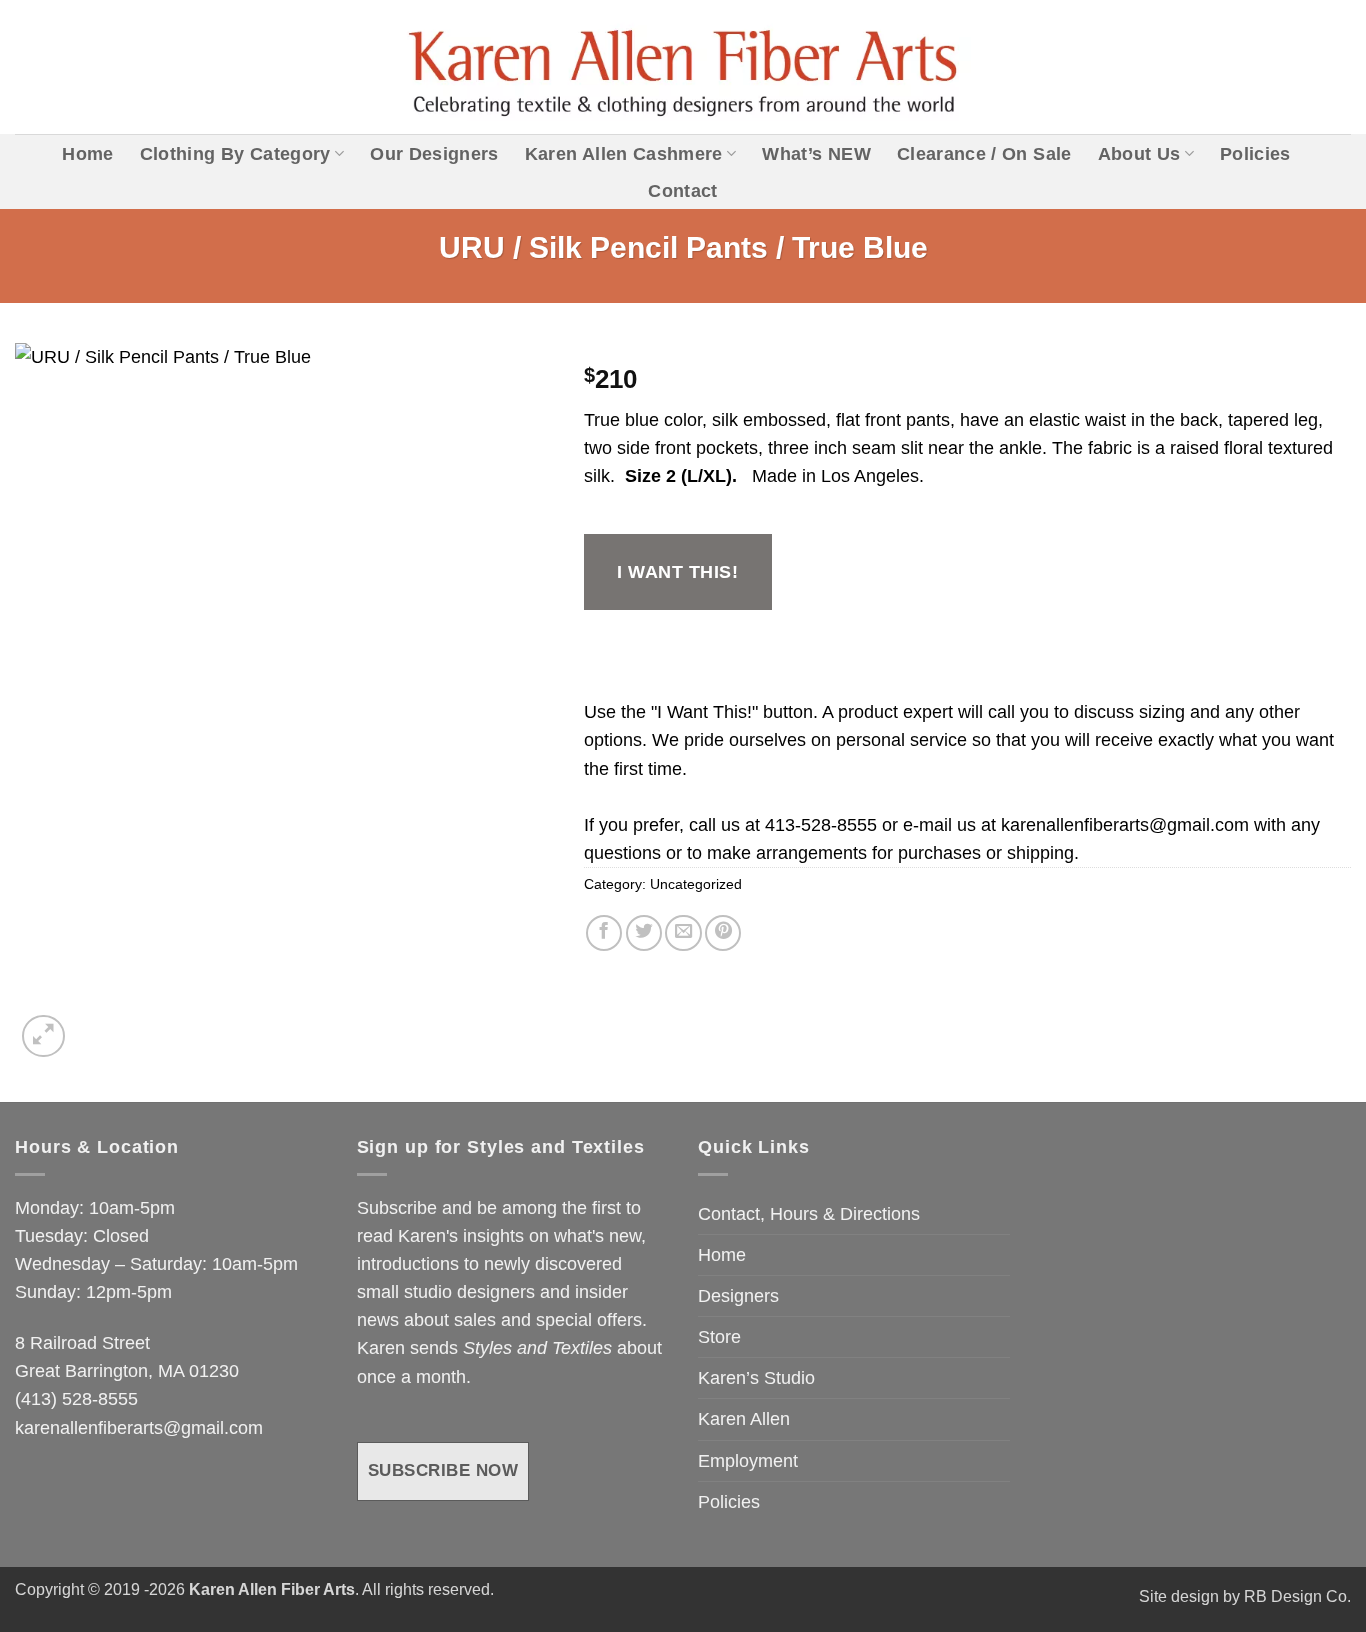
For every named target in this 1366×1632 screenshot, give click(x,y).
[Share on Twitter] (644, 933)
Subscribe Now (443, 1470)
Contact (682, 191)
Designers (738, 1296)
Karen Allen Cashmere (624, 154)
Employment (748, 1461)
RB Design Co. (1297, 1596)
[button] (43, 1036)
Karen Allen (744, 1419)
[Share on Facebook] (604, 933)
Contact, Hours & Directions (809, 1214)
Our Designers (434, 154)
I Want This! (677, 572)
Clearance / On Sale (984, 154)
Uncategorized (696, 884)
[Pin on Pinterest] (723, 933)
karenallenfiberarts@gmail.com (1125, 825)
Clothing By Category (235, 154)
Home (87, 154)
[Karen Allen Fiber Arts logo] (683, 67)
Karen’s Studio (756, 1378)
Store (719, 1337)
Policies (1255, 154)
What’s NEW (816, 154)
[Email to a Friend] (683, 933)
